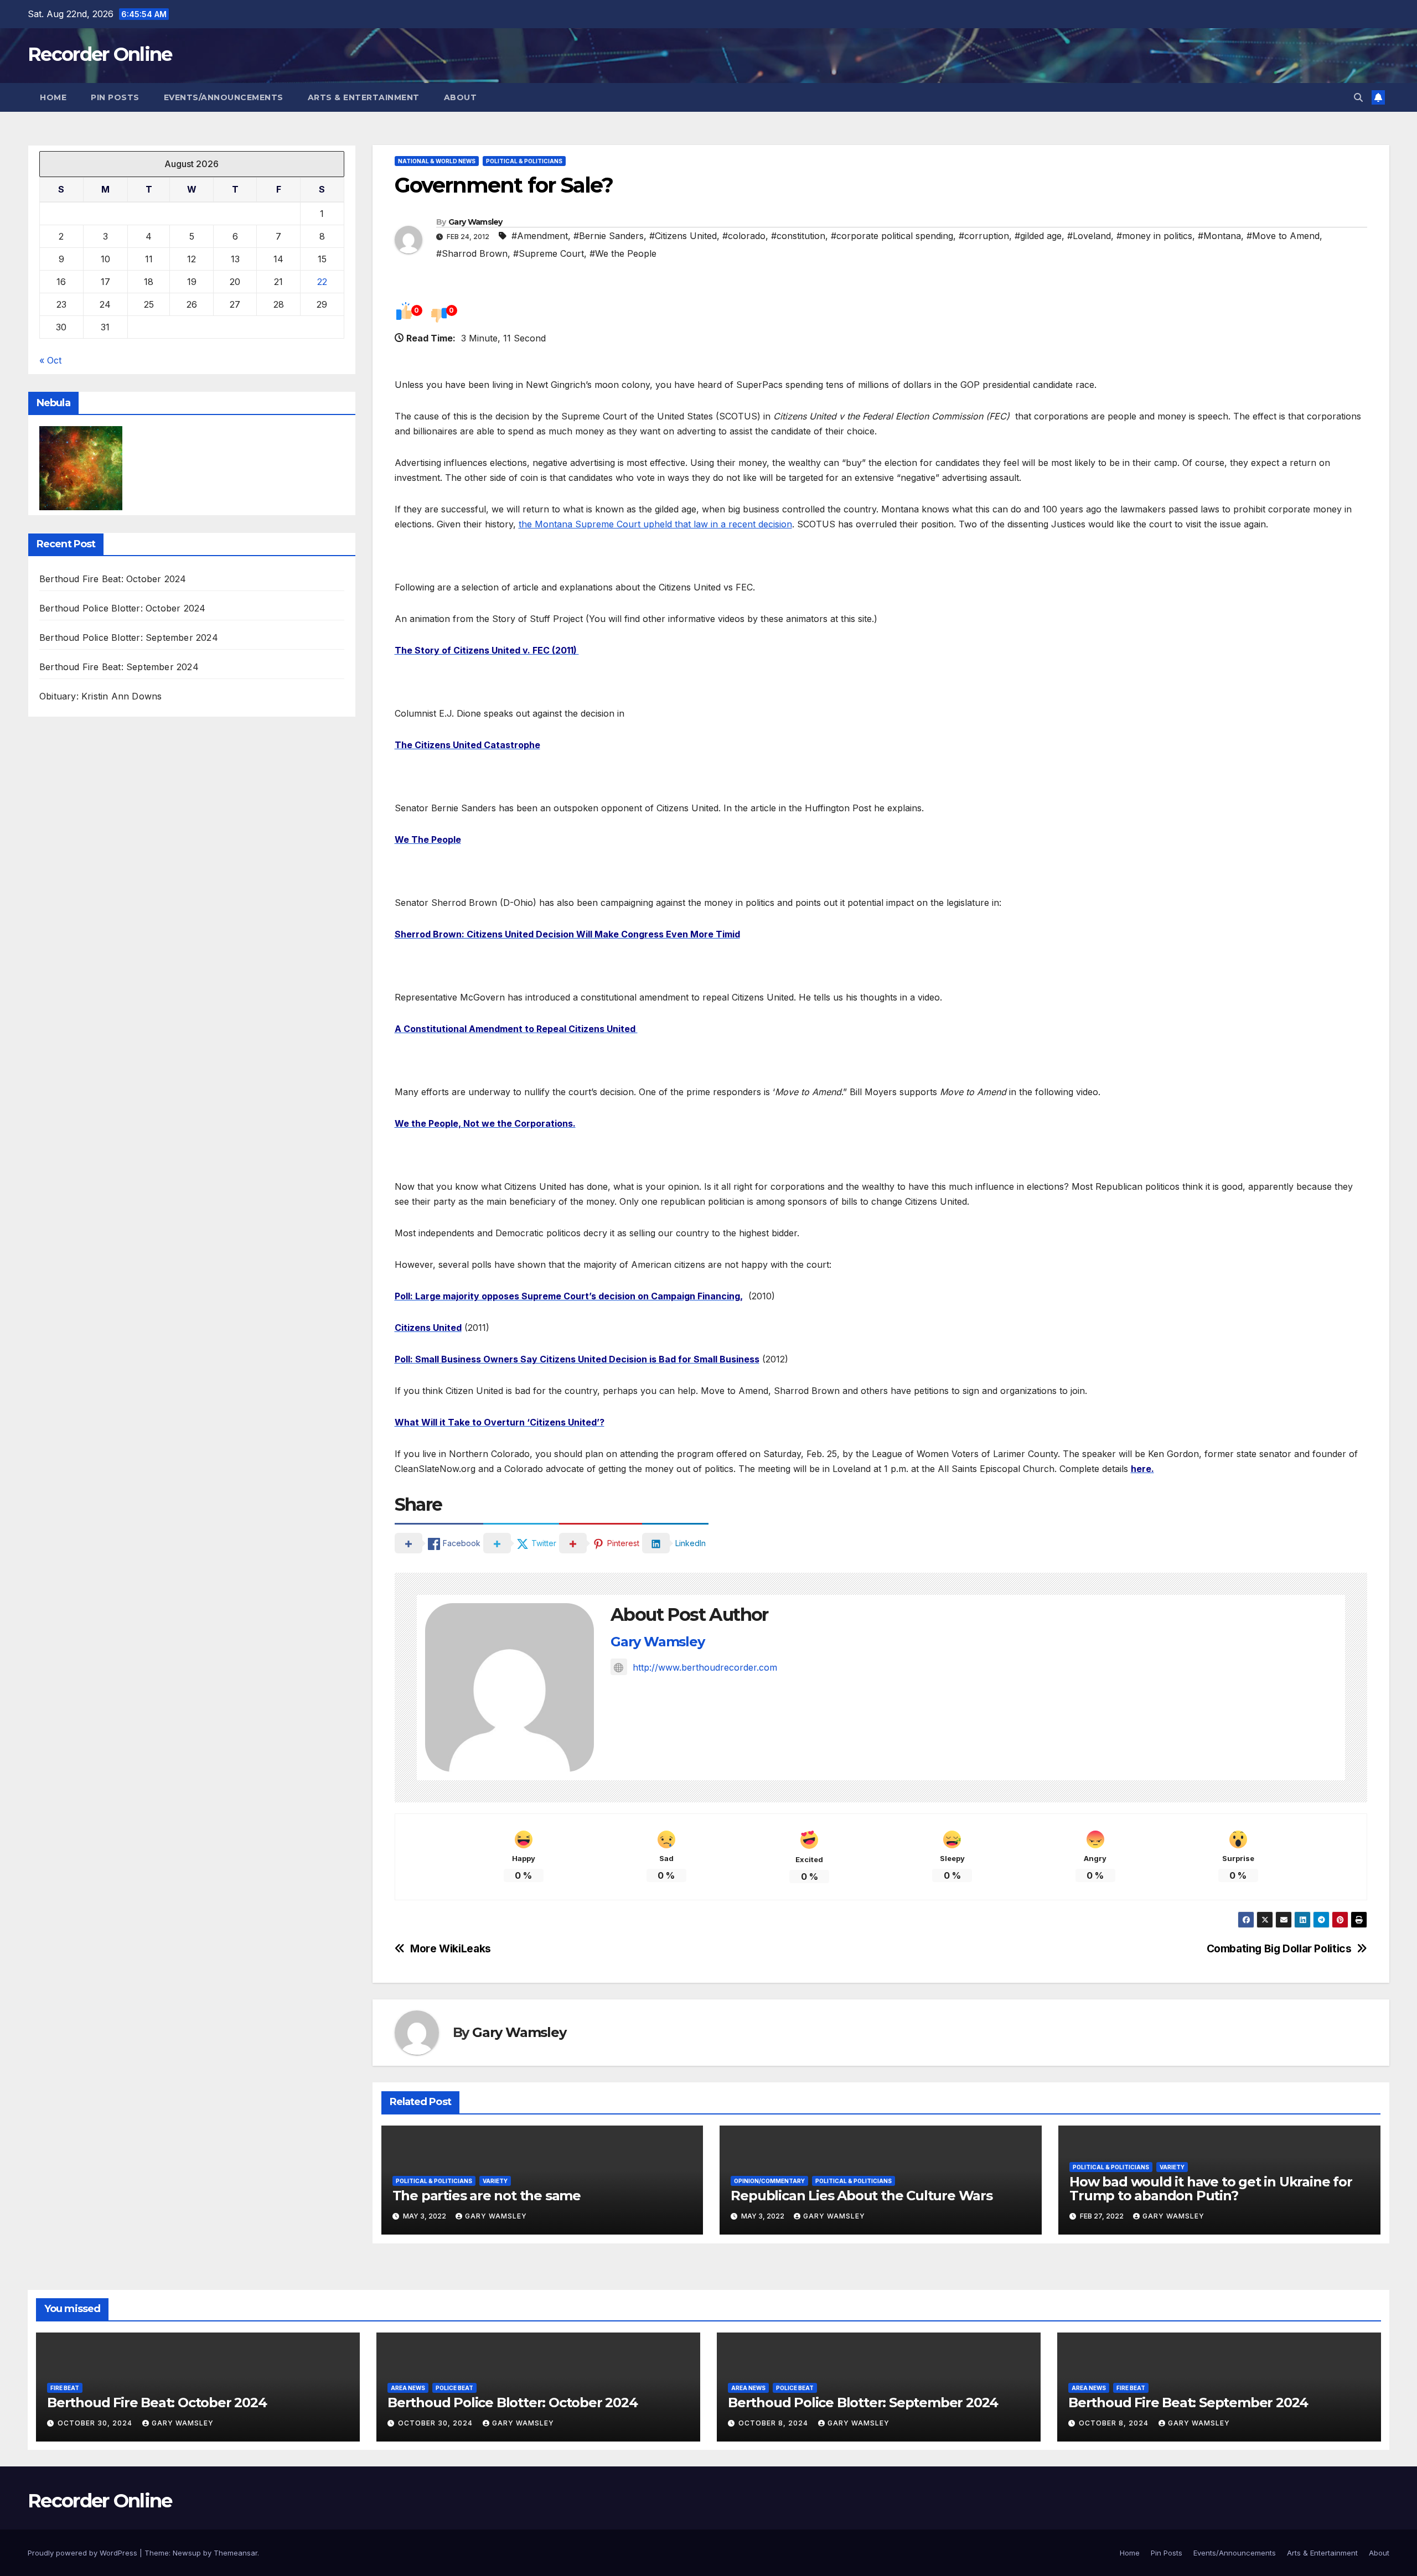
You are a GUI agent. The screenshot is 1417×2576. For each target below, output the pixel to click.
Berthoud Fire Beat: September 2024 (119, 667)
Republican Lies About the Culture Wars (861, 2196)
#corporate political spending (892, 236)
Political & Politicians (524, 161)
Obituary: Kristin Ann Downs (100, 697)
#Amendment (540, 236)
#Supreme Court (549, 253)
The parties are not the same (487, 2196)
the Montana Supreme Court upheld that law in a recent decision (655, 524)
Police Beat (454, 2388)
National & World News (437, 161)
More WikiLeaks (451, 1949)
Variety (495, 2181)
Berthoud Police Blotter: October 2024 (122, 609)
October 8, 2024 (774, 2423)
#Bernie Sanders (609, 236)
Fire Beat (65, 2388)
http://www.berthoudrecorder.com (705, 1667)
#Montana (1219, 236)
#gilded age (1038, 236)
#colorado (744, 236)
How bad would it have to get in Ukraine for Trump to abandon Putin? (1211, 2189)
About (461, 97)
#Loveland (1089, 236)
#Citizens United (683, 236)
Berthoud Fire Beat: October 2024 (113, 579)
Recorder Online (100, 54)
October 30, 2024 (96, 2423)
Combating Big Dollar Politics (1279, 1949)
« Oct (50, 360)
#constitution (798, 236)
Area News (408, 2388)
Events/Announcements (224, 97)
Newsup (187, 2553)
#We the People (623, 253)
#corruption (984, 236)
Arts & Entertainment (364, 97)
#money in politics (1154, 236)
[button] (1358, 97)
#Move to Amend (1283, 236)
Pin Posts (115, 97)
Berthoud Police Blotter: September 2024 (129, 638)
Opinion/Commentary (769, 2181)
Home (53, 97)
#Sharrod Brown (472, 253)
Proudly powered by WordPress (84, 2553)
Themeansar (236, 2553)
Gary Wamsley (475, 222)
